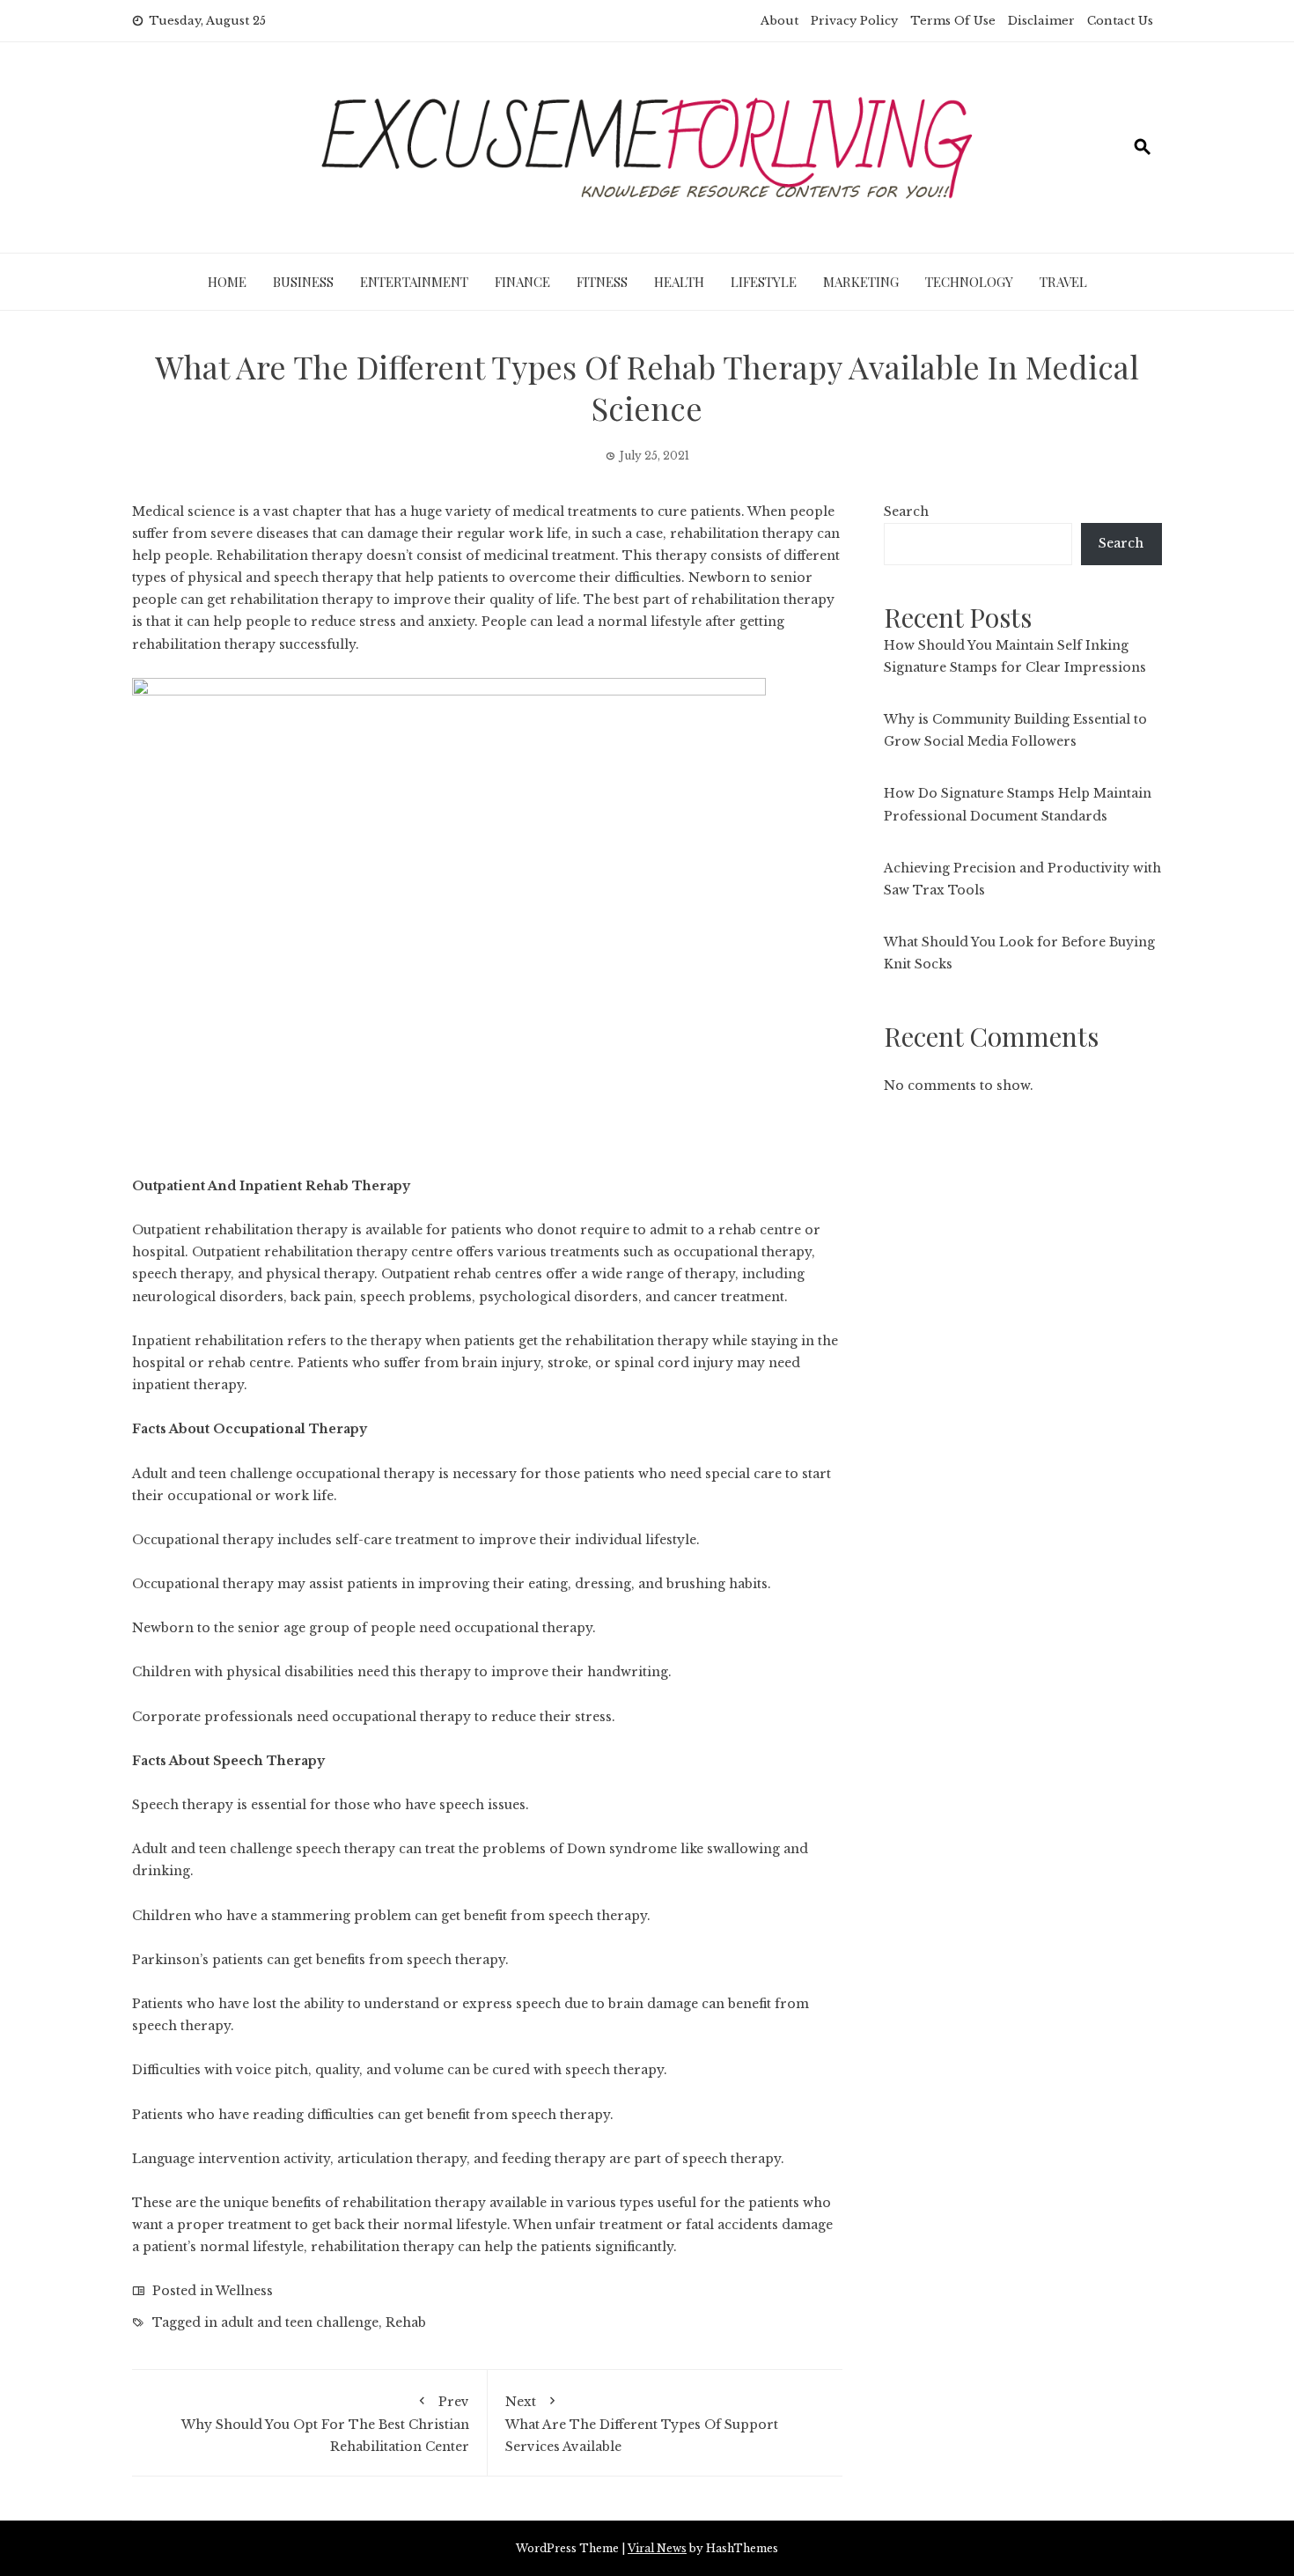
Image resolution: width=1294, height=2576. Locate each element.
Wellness (244, 2291)
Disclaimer (1041, 21)
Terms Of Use (953, 21)
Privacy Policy (854, 21)
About (779, 21)
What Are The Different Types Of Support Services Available (642, 2424)
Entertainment (414, 282)
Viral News (657, 2548)
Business (303, 282)
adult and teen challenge (300, 2322)
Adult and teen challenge (212, 1474)
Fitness (602, 282)
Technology (969, 282)
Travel (1063, 282)
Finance (522, 282)
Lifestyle (764, 282)
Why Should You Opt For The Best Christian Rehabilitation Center (325, 2424)
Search (906, 512)
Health (679, 282)
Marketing (861, 282)
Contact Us (1120, 21)
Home (227, 282)
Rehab (406, 2322)
